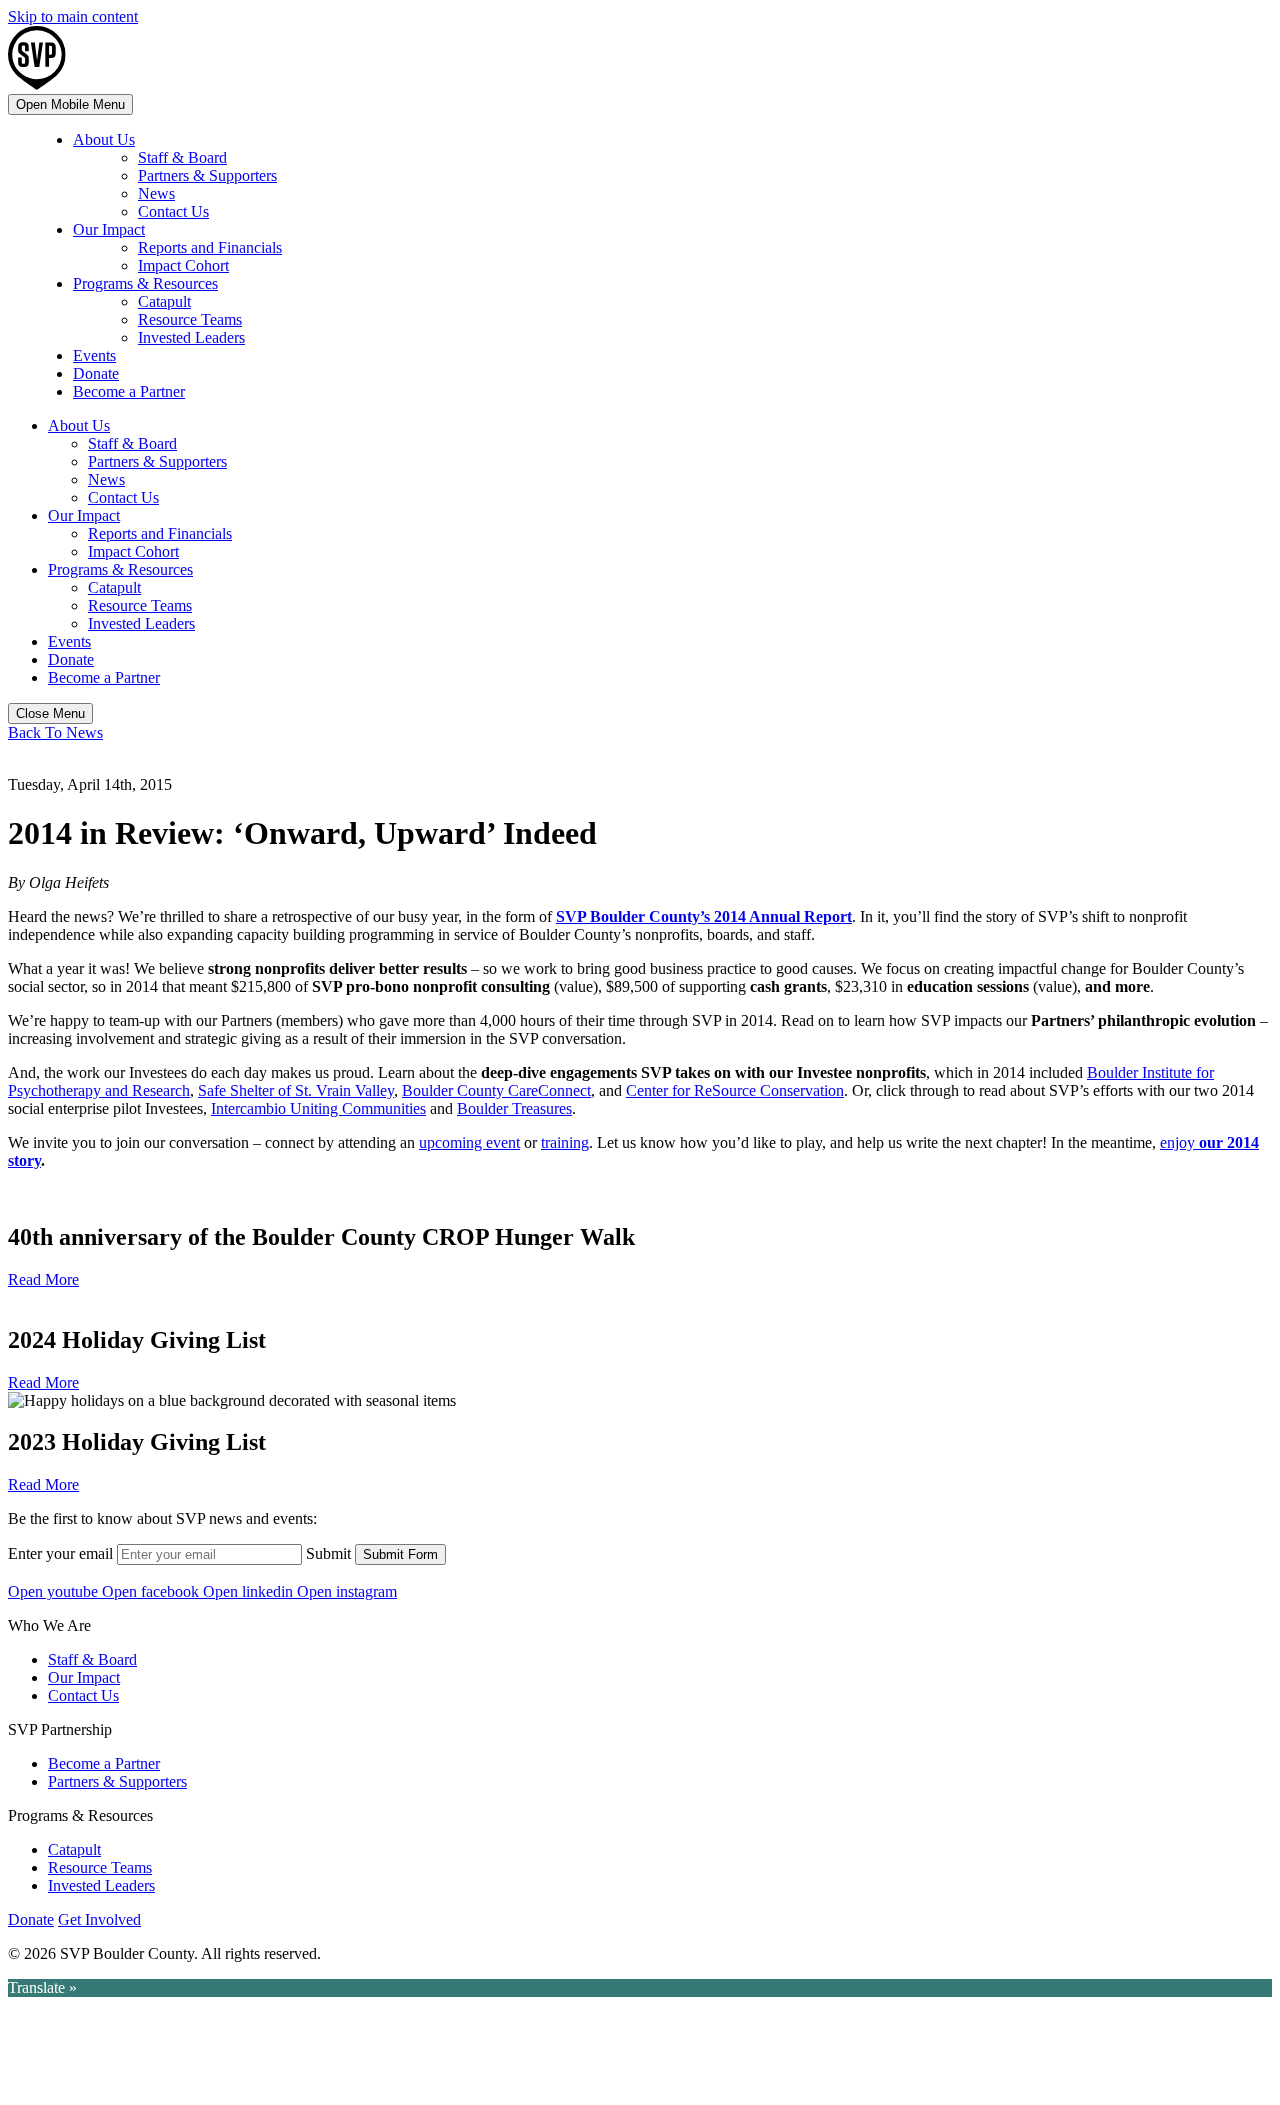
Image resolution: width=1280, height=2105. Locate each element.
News (156, 193)
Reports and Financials (210, 247)
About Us (104, 139)
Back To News (55, 732)
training (565, 1142)
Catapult (164, 301)
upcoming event (469, 1142)
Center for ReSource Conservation (735, 1090)
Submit (328, 1553)
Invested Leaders (191, 337)
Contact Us (173, 211)
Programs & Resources (145, 283)
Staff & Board (182, 157)
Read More (43, 1279)
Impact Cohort (183, 265)
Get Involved (99, 1919)
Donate (96, 373)
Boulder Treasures (514, 1108)
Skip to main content (73, 16)
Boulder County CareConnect (496, 1090)
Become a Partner (129, 391)
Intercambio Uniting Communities (318, 1108)
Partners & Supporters (207, 175)
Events (94, 355)
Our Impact (109, 229)
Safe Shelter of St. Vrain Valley (296, 1090)
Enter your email (60, 1553)
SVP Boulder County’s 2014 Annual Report (704, 916)
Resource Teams (190, 319)
